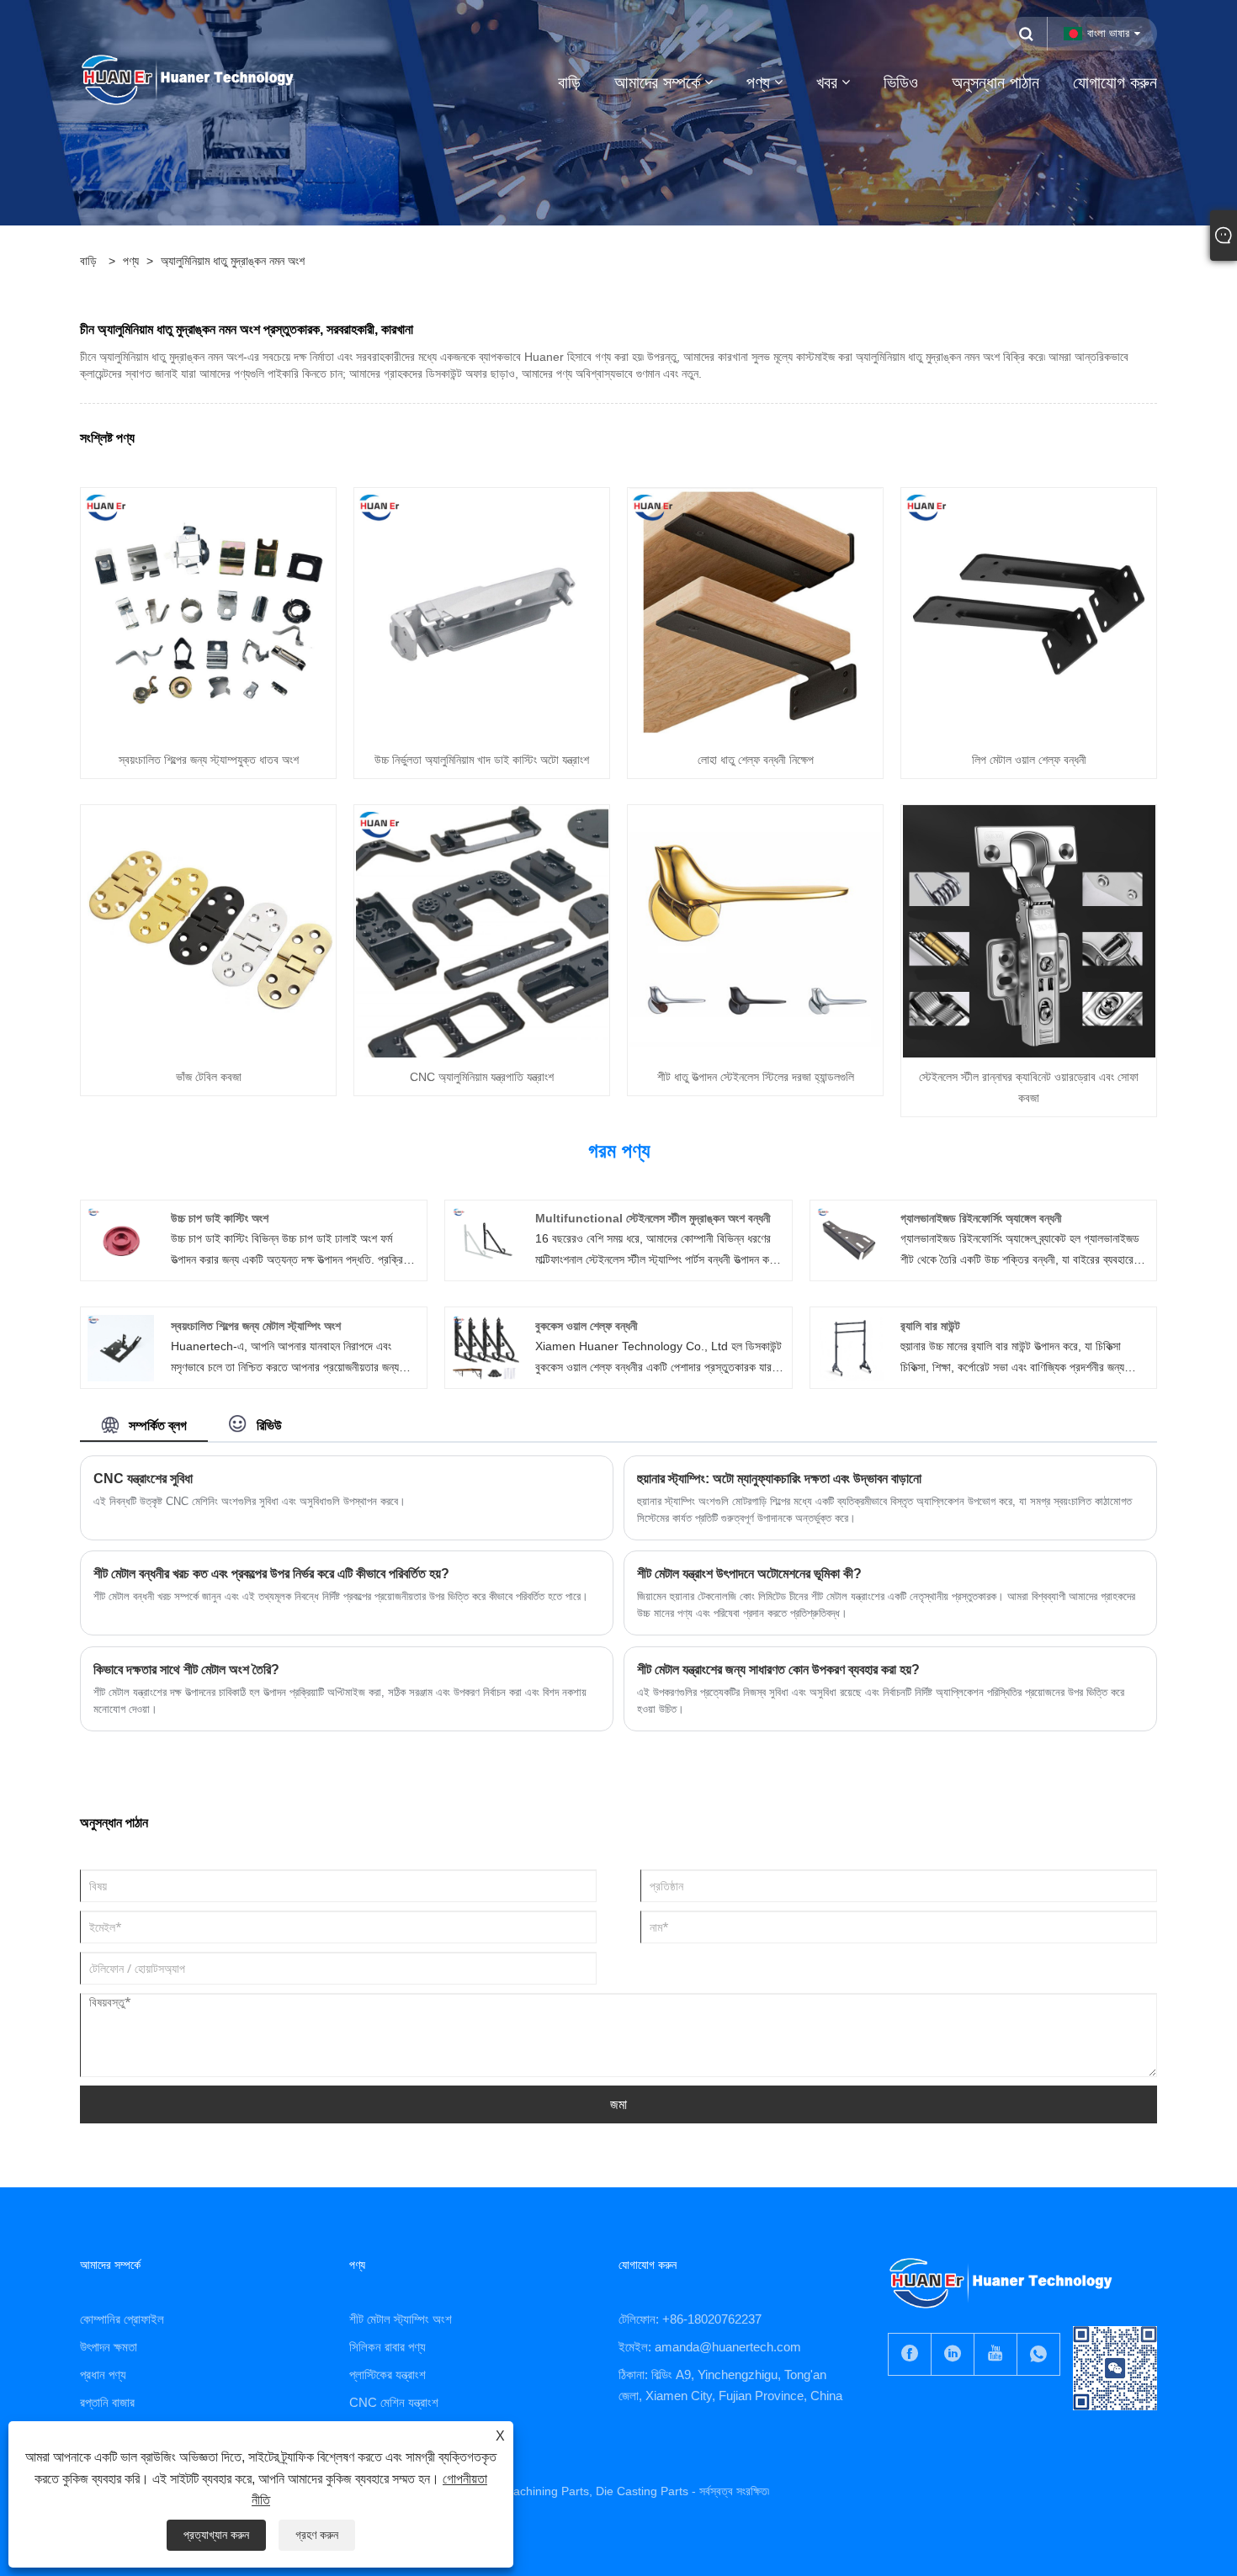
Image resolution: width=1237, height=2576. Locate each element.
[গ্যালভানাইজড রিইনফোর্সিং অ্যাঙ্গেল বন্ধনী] (850, 1239)
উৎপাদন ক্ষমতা (109, 2347)
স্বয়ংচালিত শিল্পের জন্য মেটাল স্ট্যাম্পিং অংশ (256, 1326)
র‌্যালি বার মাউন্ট (930, 1326)
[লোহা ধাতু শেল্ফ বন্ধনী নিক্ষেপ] (756, 612)
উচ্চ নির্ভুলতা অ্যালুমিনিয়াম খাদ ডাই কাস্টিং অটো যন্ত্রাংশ (482, 760)
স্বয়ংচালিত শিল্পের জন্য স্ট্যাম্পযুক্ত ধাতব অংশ (209, 760)
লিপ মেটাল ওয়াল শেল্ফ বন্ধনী (1029, 760)
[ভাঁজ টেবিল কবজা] (209, 930)
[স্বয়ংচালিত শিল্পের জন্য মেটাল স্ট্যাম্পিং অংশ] (121, 1347)
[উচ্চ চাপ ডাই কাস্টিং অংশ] (121, 1239)
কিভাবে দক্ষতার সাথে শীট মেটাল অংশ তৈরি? (186, 1670)
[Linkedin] (953, 2354)
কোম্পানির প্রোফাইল (122, 2319)
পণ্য (131, 261)
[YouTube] (995, 2354)
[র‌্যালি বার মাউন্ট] (850, 1347)
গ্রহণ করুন (317, 2535)
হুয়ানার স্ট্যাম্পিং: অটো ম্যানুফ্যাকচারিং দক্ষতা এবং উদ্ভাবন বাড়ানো (779, 1479)
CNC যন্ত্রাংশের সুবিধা (143, 1479)
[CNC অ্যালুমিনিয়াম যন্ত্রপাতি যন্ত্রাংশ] (482, 930)
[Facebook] (910, 2354)
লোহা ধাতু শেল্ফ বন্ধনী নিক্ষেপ (756, 760)
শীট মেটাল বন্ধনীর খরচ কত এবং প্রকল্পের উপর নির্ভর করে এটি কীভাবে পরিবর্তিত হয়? (271, 1574)
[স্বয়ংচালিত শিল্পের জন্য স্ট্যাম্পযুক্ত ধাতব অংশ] (209, 612)
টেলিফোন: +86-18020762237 (690, 2319)
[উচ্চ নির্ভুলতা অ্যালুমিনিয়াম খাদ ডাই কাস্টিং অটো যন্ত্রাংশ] (482, 612)
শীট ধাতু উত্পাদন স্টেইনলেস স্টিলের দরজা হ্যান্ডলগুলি (756, 1077)
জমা (618, 2104)
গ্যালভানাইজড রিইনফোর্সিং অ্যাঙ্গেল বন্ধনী (981, 1218)
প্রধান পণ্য (103, 2375)
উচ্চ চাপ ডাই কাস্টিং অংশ (220, 1218)
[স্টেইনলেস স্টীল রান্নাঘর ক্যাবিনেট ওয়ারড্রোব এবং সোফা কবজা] (1029, 930)
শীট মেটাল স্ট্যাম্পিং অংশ (401, 2319)
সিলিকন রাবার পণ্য (388, 2347)
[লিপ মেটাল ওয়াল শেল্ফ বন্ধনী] (1029, 612)
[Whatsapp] (1038, 2354)
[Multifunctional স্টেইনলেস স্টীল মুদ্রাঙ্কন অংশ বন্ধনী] (486, 1239)
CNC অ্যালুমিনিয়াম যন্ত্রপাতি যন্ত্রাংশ (482, 1077)
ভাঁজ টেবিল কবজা (209, 1077)
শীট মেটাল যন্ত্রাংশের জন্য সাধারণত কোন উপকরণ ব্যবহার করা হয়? (778, 1670)
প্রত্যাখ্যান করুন (216, 2535)
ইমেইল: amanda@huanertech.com (710, 2347)
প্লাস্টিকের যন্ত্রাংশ (388, 2375)
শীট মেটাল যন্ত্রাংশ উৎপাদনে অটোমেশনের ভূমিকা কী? (749, 1574)
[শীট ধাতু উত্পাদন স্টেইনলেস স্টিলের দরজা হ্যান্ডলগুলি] (756, 930)
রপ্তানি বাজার (107, 2402)
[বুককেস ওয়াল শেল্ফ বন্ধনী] (486, 1347)
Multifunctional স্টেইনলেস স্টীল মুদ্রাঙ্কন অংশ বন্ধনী (653, 1218)
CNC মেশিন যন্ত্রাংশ (394, 2402)
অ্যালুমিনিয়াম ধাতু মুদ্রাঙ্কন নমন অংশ (233, 261)
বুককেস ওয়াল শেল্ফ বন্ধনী (587, 1326)
